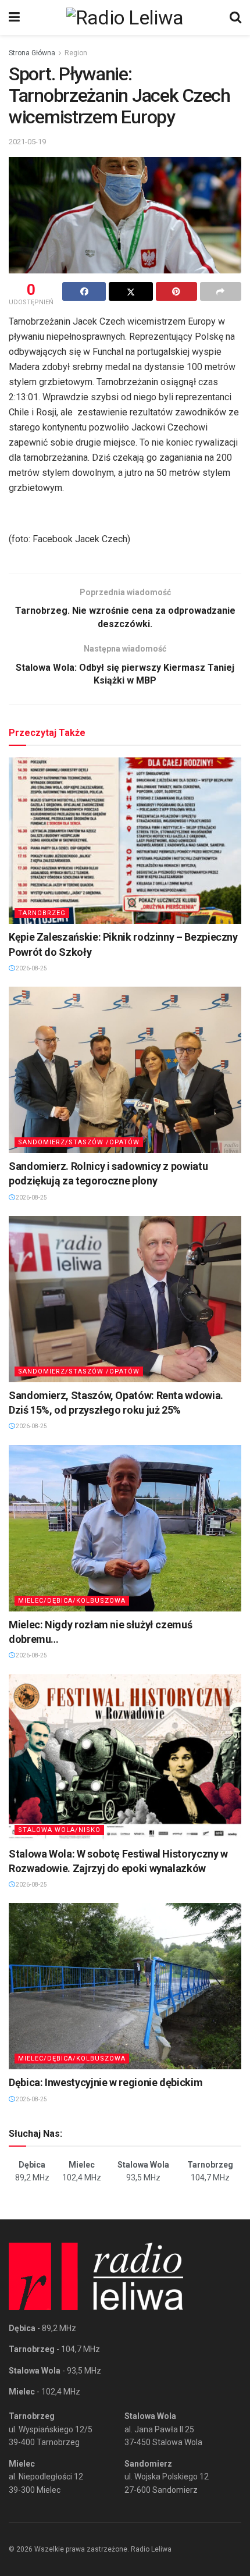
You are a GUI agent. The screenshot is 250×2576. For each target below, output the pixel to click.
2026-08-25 (31, 968)
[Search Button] (235, 17)
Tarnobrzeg (42, 913)
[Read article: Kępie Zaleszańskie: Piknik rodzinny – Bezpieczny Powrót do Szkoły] (125, 841)
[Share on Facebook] (84, 291)
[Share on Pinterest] (176, 291)
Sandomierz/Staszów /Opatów (79, 1142)
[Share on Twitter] (131, 291)
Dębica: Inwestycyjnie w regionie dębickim (106, 2082)
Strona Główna (32, 53)
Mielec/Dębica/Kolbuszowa (72, 1601)
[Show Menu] (14, 17)
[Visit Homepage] (125, 17)
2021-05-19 (27, 142)
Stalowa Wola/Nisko (59, 1830)
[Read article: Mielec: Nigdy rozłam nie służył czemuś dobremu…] (125, 1528)
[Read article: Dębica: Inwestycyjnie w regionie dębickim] (125, 1986)
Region (76, 53)
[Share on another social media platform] (221, 291)
